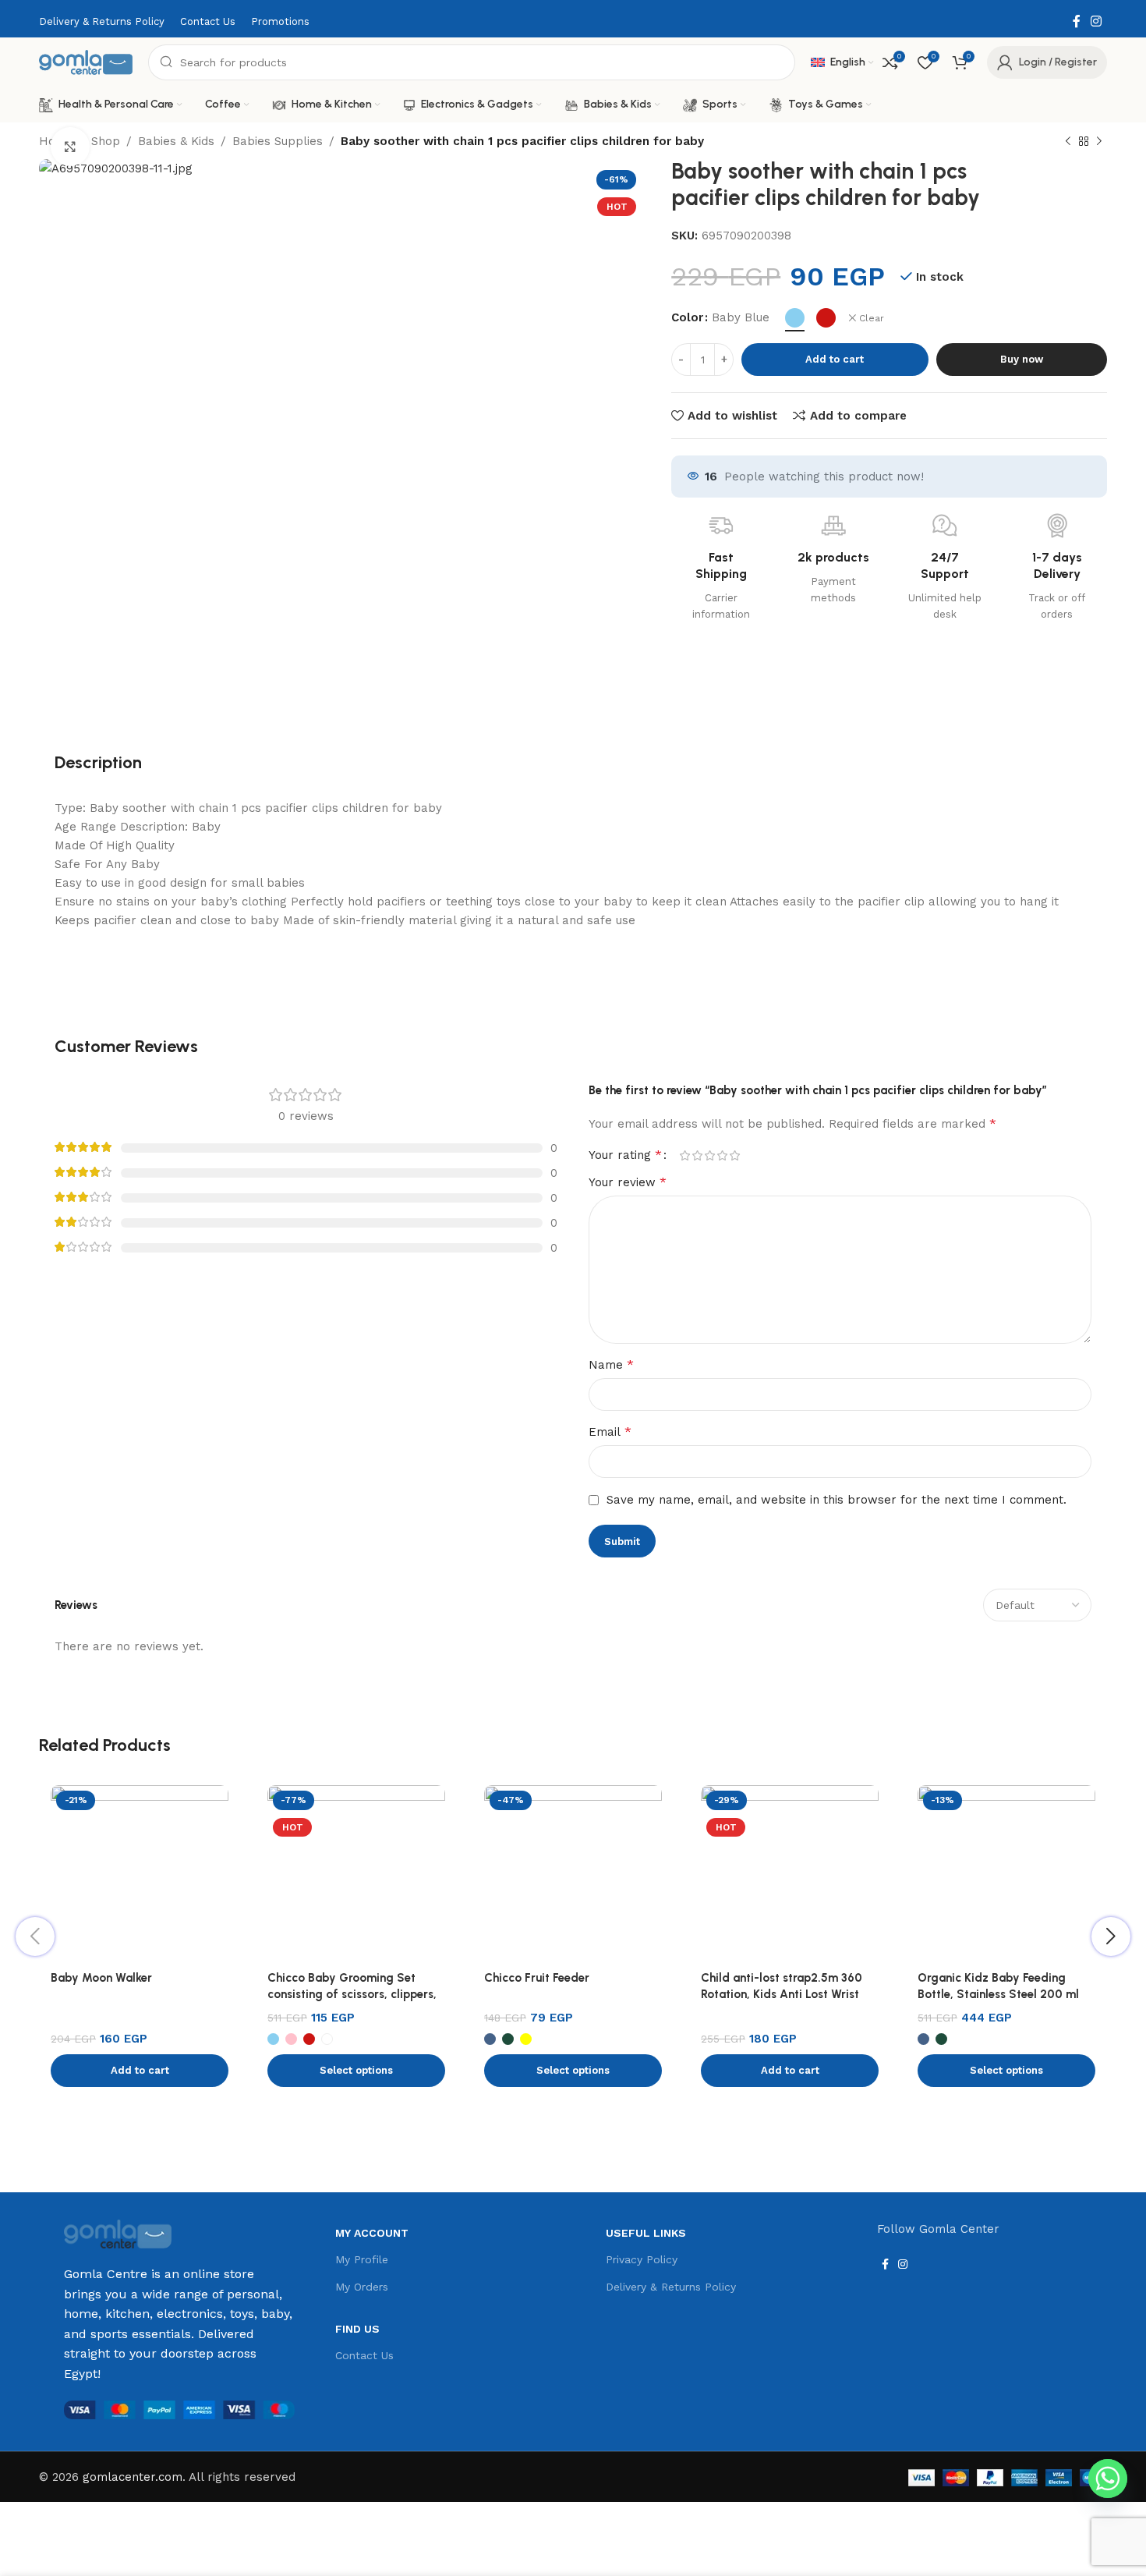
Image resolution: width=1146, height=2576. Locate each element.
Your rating (625, 1155)
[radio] (795, 318)
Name (611, 1364)
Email (610, 1432)
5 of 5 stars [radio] (734, 1155)
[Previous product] (1068, 142)
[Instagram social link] (1096, 21)
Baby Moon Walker (101, 1978)
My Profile (362, 2259)
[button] (140, 2071)
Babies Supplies (278, 141)
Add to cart (835, 359)
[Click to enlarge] (70, 147)
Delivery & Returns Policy (671, 2287)
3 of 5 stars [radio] (709, 1155)
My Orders (362, 2287)
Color (687, 317)
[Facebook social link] (1076, 21)
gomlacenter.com (133, 2477)
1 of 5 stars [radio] (684, 1155)
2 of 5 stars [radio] (697, 1155)
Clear (872, 318)
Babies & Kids (176, 141)
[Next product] (1099, 142)
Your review (628, 1182)
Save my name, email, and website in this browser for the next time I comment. (837, 1500)
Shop (106, 141)
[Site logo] (86, 62)
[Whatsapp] (1108, 2479)
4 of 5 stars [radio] (722, 1155)
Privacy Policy (642, 2259)
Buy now (1022, 359)
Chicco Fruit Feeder (537, 1978)
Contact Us (364, 2355)
